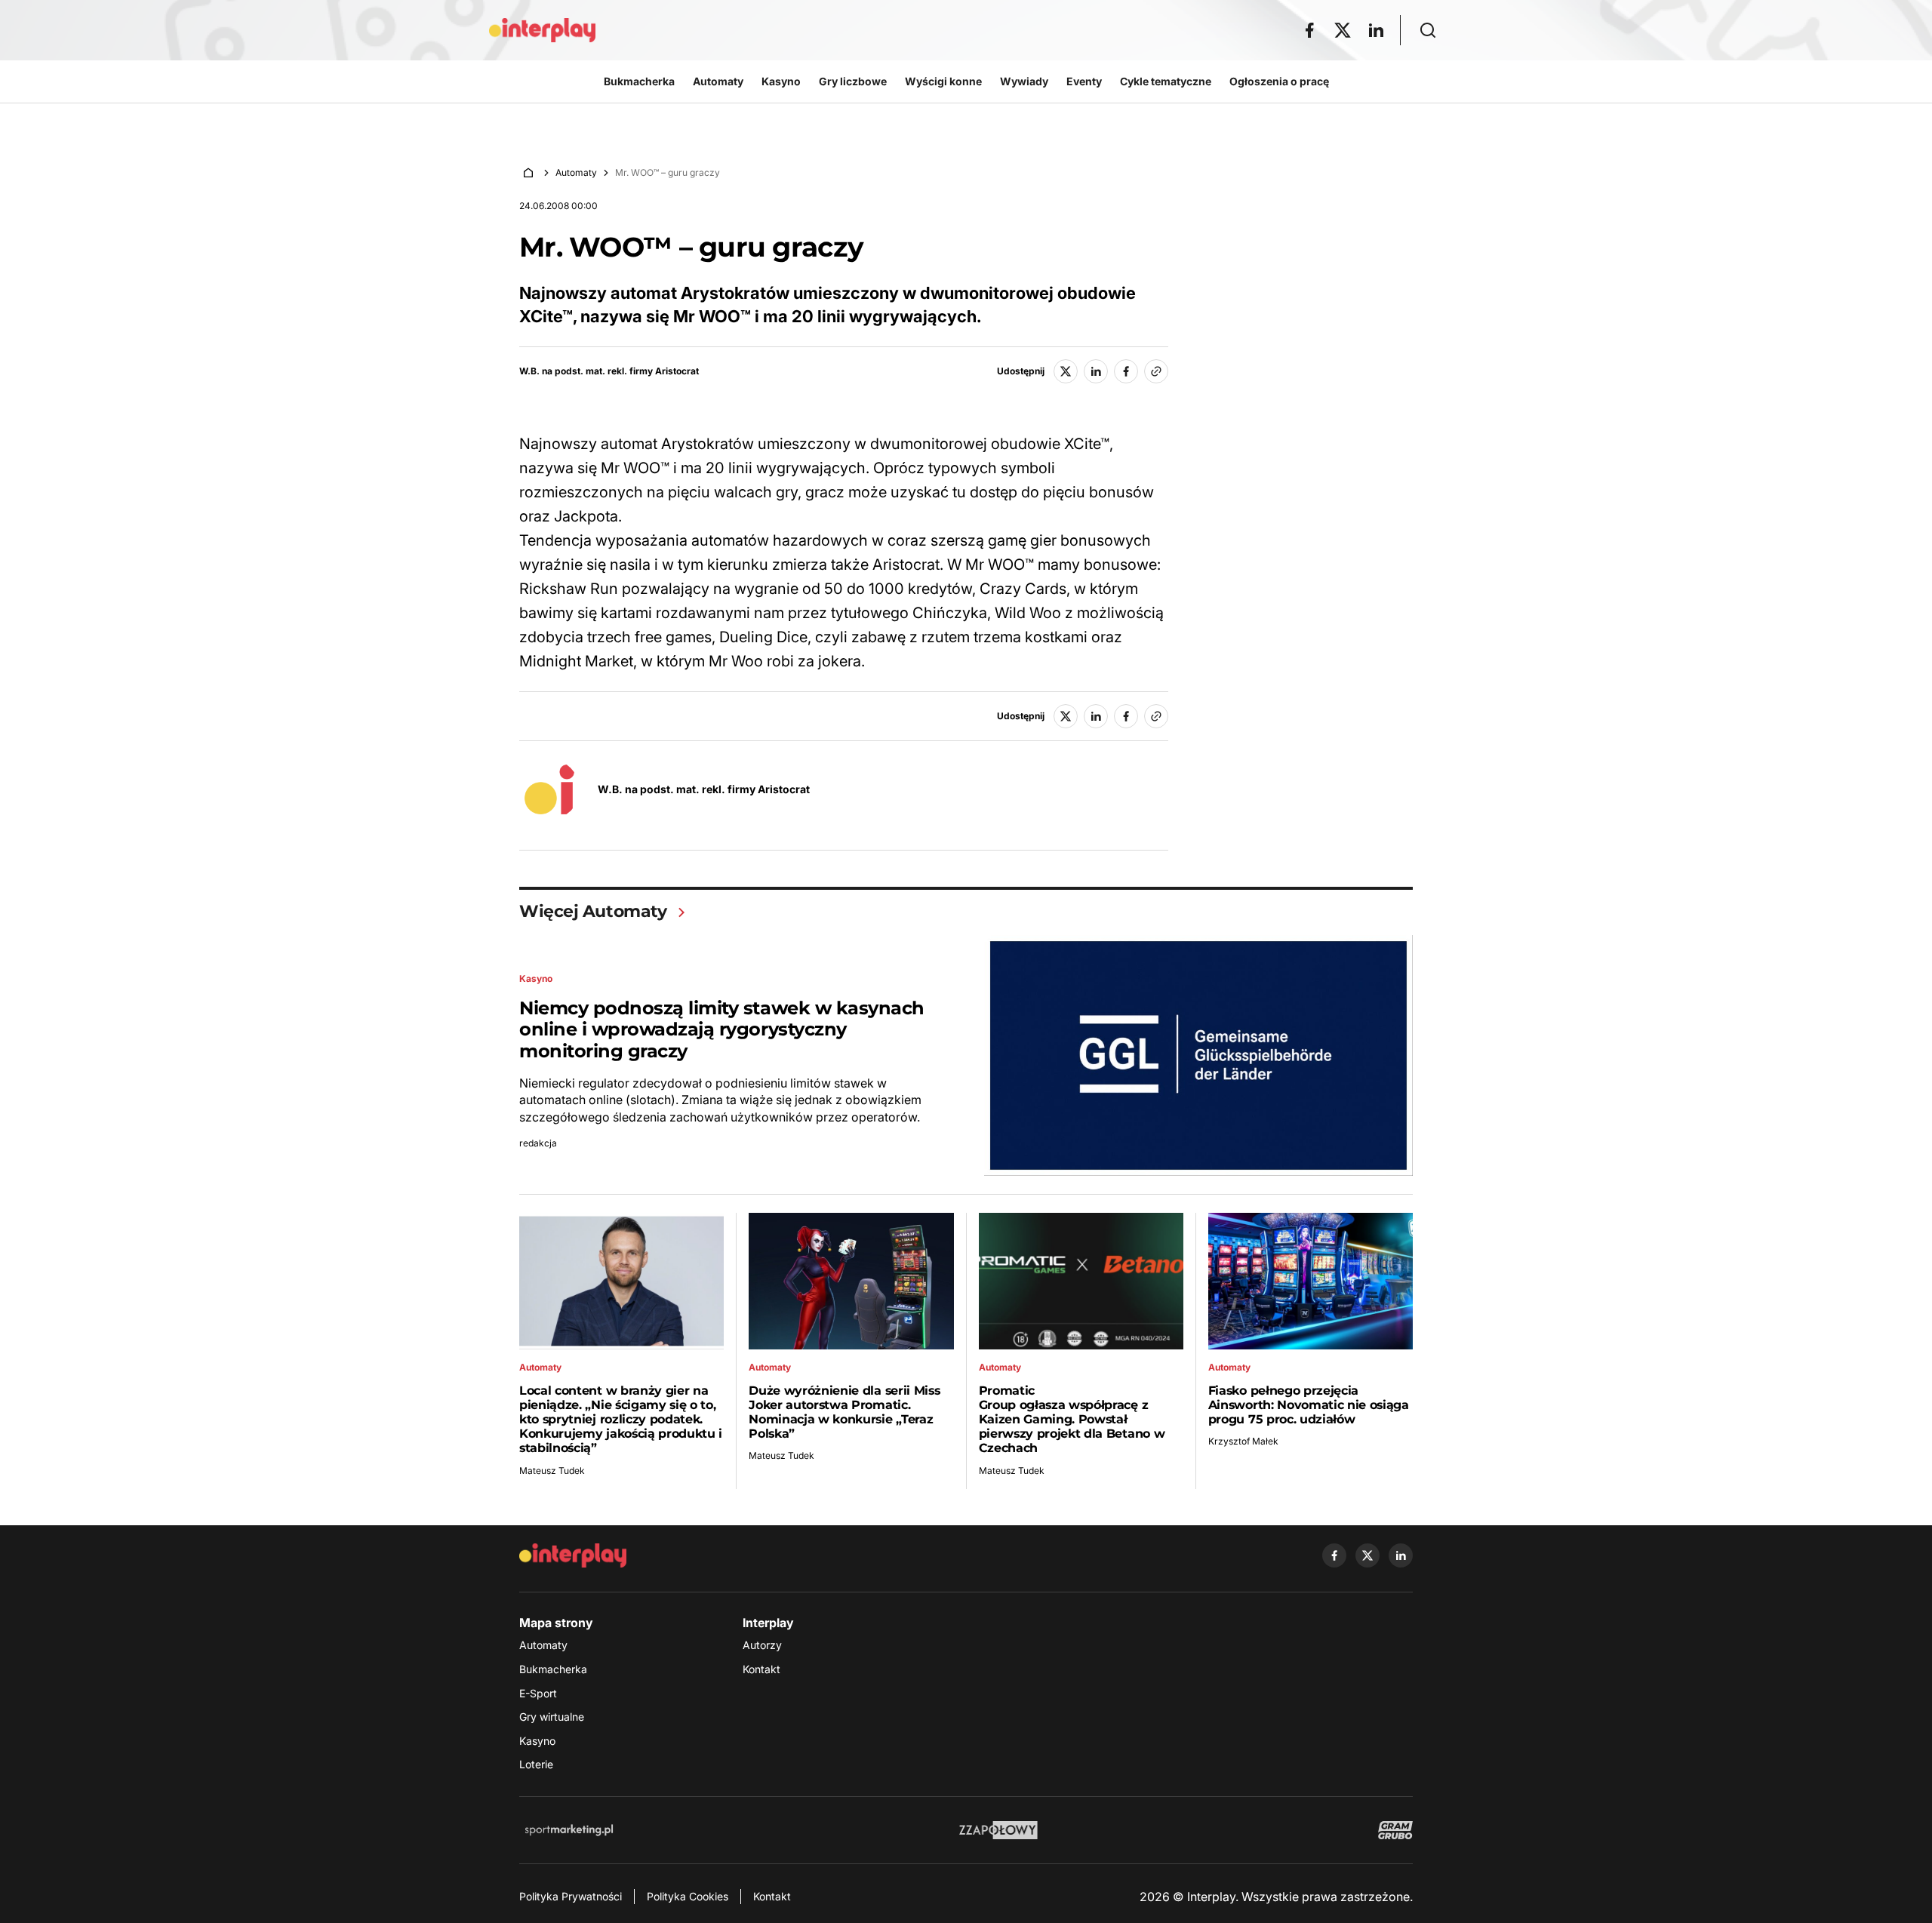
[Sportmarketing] (569, 1830)
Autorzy (762, 1645)
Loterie (536, 1764)
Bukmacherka (553, 1669)
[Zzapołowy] (999, 1830)
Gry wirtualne (552, 1717)
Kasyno (537, 1741)
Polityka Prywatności (571, 1896)
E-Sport (538, 1693)
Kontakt (761, 1669)
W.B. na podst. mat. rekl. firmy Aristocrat (609, 371)
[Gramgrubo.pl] (1395, 1830)
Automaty (576, 172)
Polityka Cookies (688, 1896)
